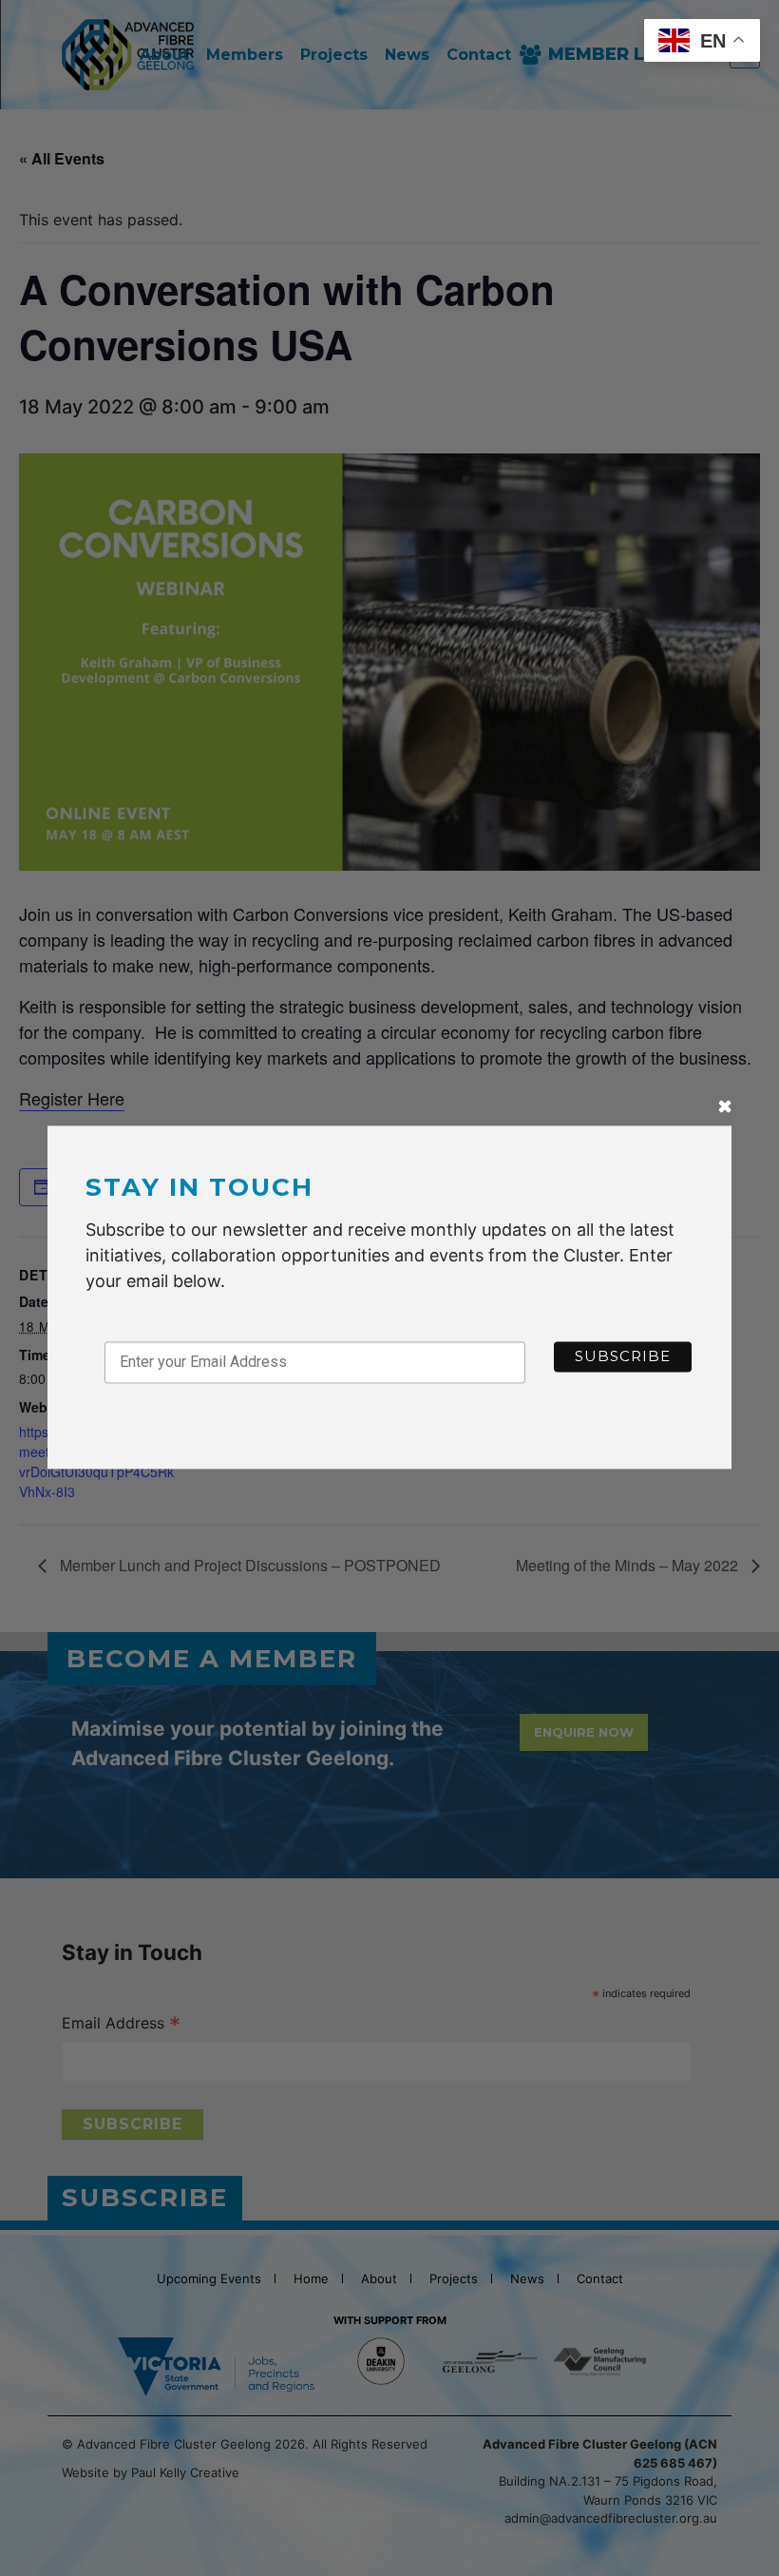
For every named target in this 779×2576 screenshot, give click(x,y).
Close (725, 1109)
